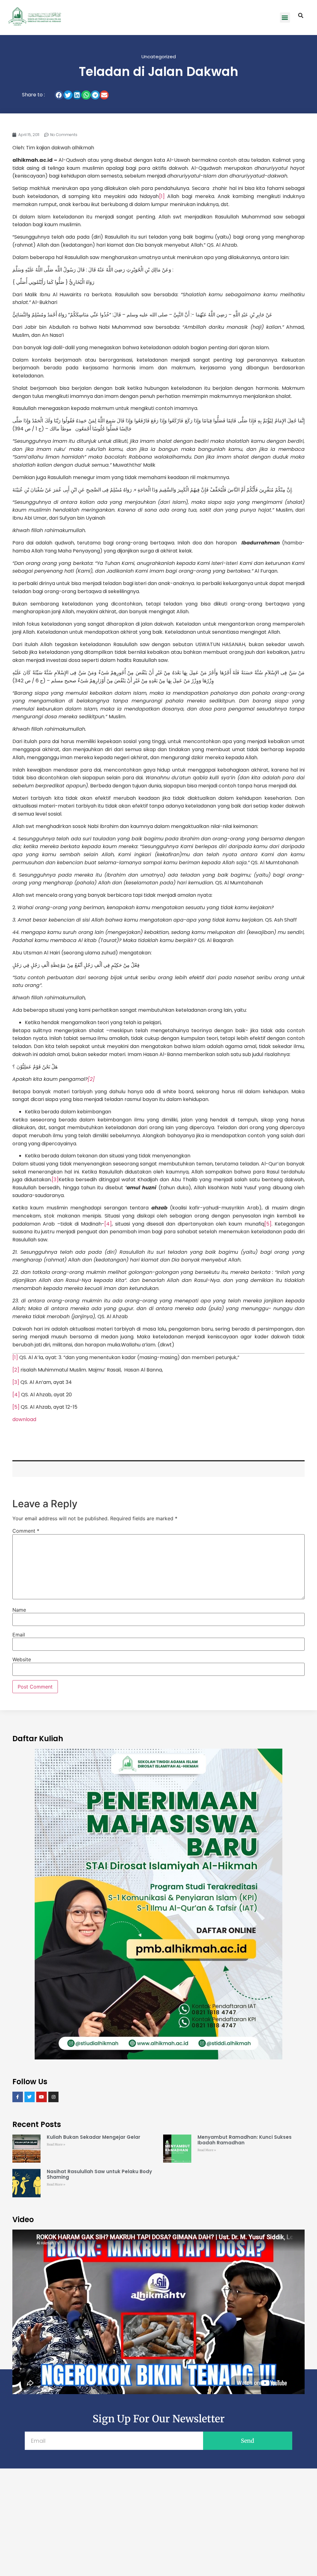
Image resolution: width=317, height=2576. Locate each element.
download (24, 1419)
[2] (16, 1370)
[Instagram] (54, 2097)
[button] (285, 18)
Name (19, 1610)
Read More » (56, 2144)
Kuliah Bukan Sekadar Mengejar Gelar (93, 2137)
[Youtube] (41, 2097)
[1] (162, 196)
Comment (26, 1531)
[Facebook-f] (18, 2097)
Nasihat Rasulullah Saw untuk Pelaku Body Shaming (99, 2174)
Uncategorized (159, 57)
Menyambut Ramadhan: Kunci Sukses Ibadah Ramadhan (245, 2140)
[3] (55, 1180)
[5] (268, 1224)
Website (22, 1659)
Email (19, 1635)
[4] (108, 1224)
